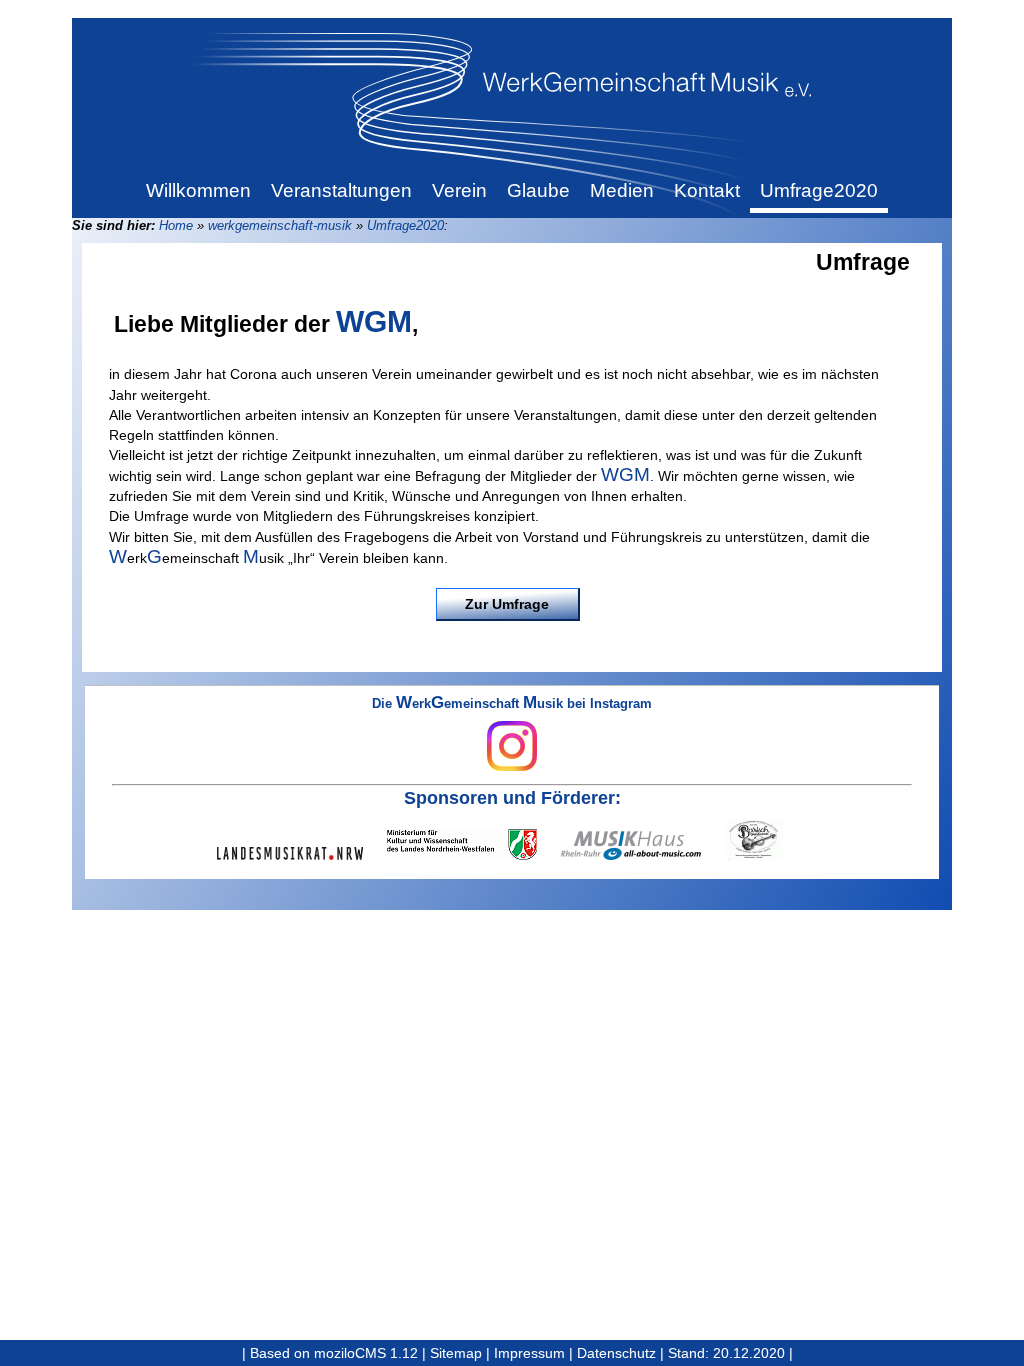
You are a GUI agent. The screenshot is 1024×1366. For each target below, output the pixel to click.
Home (176, 225)
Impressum (529, 1353)
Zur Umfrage (507, 604)
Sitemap (456, 1353)
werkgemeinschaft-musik (280, 225)
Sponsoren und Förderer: (512, 798)
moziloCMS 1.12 (366, 1353)
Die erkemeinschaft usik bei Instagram (512, 704)
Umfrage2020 (405, 225)
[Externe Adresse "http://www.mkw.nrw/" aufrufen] (474, 844)
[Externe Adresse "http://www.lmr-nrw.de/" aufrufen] (302, 853)
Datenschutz (616, 1353)
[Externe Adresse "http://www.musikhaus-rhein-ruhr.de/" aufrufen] (643, 845)
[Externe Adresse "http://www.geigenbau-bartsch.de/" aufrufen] (766, 839)
